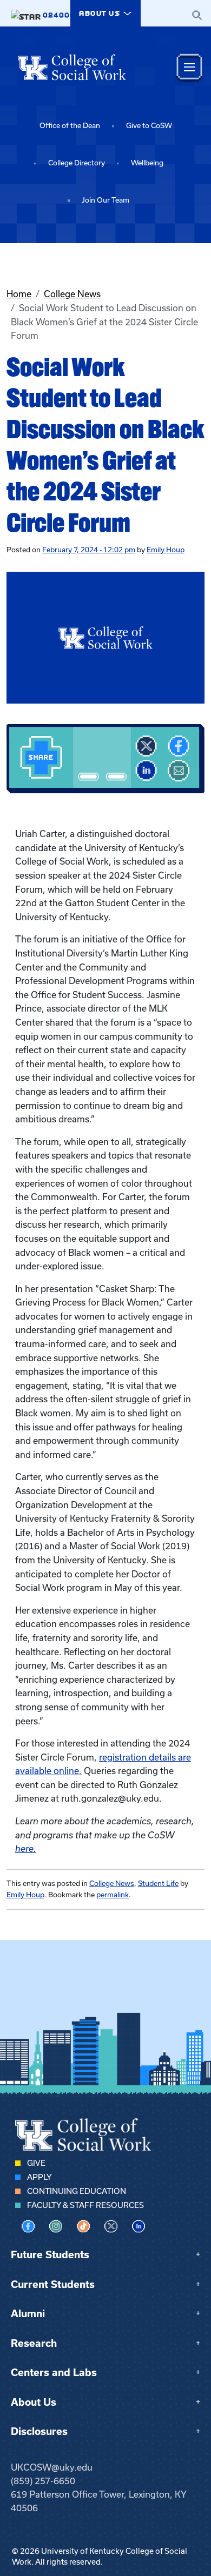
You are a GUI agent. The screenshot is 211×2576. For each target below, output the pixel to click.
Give (36, 2163)
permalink (113, 1895)
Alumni (28, 2314)
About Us (34, 2402)
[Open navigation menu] (189, 67)
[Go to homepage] (72, 67)
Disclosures (39, 2431)
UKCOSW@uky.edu (52, 2467)
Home (19, 294)
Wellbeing (147, 163)
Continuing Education (77, 2191)
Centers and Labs (54, 2373)
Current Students (53, 2284)
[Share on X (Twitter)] (146, 746)
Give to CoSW (149, 126)
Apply (39, 2177)
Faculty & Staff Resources (85, 2205)
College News (72, 294)
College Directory (77, 163)
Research (34, 2343)
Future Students (50, 2255)
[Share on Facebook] (179, 746)
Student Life (158, 1884)
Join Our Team (105, 200)
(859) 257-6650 (43, 2481)
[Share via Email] (179, 771)
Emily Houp (166, 550)
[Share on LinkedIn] (146, 771)
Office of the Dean (70, 126)
